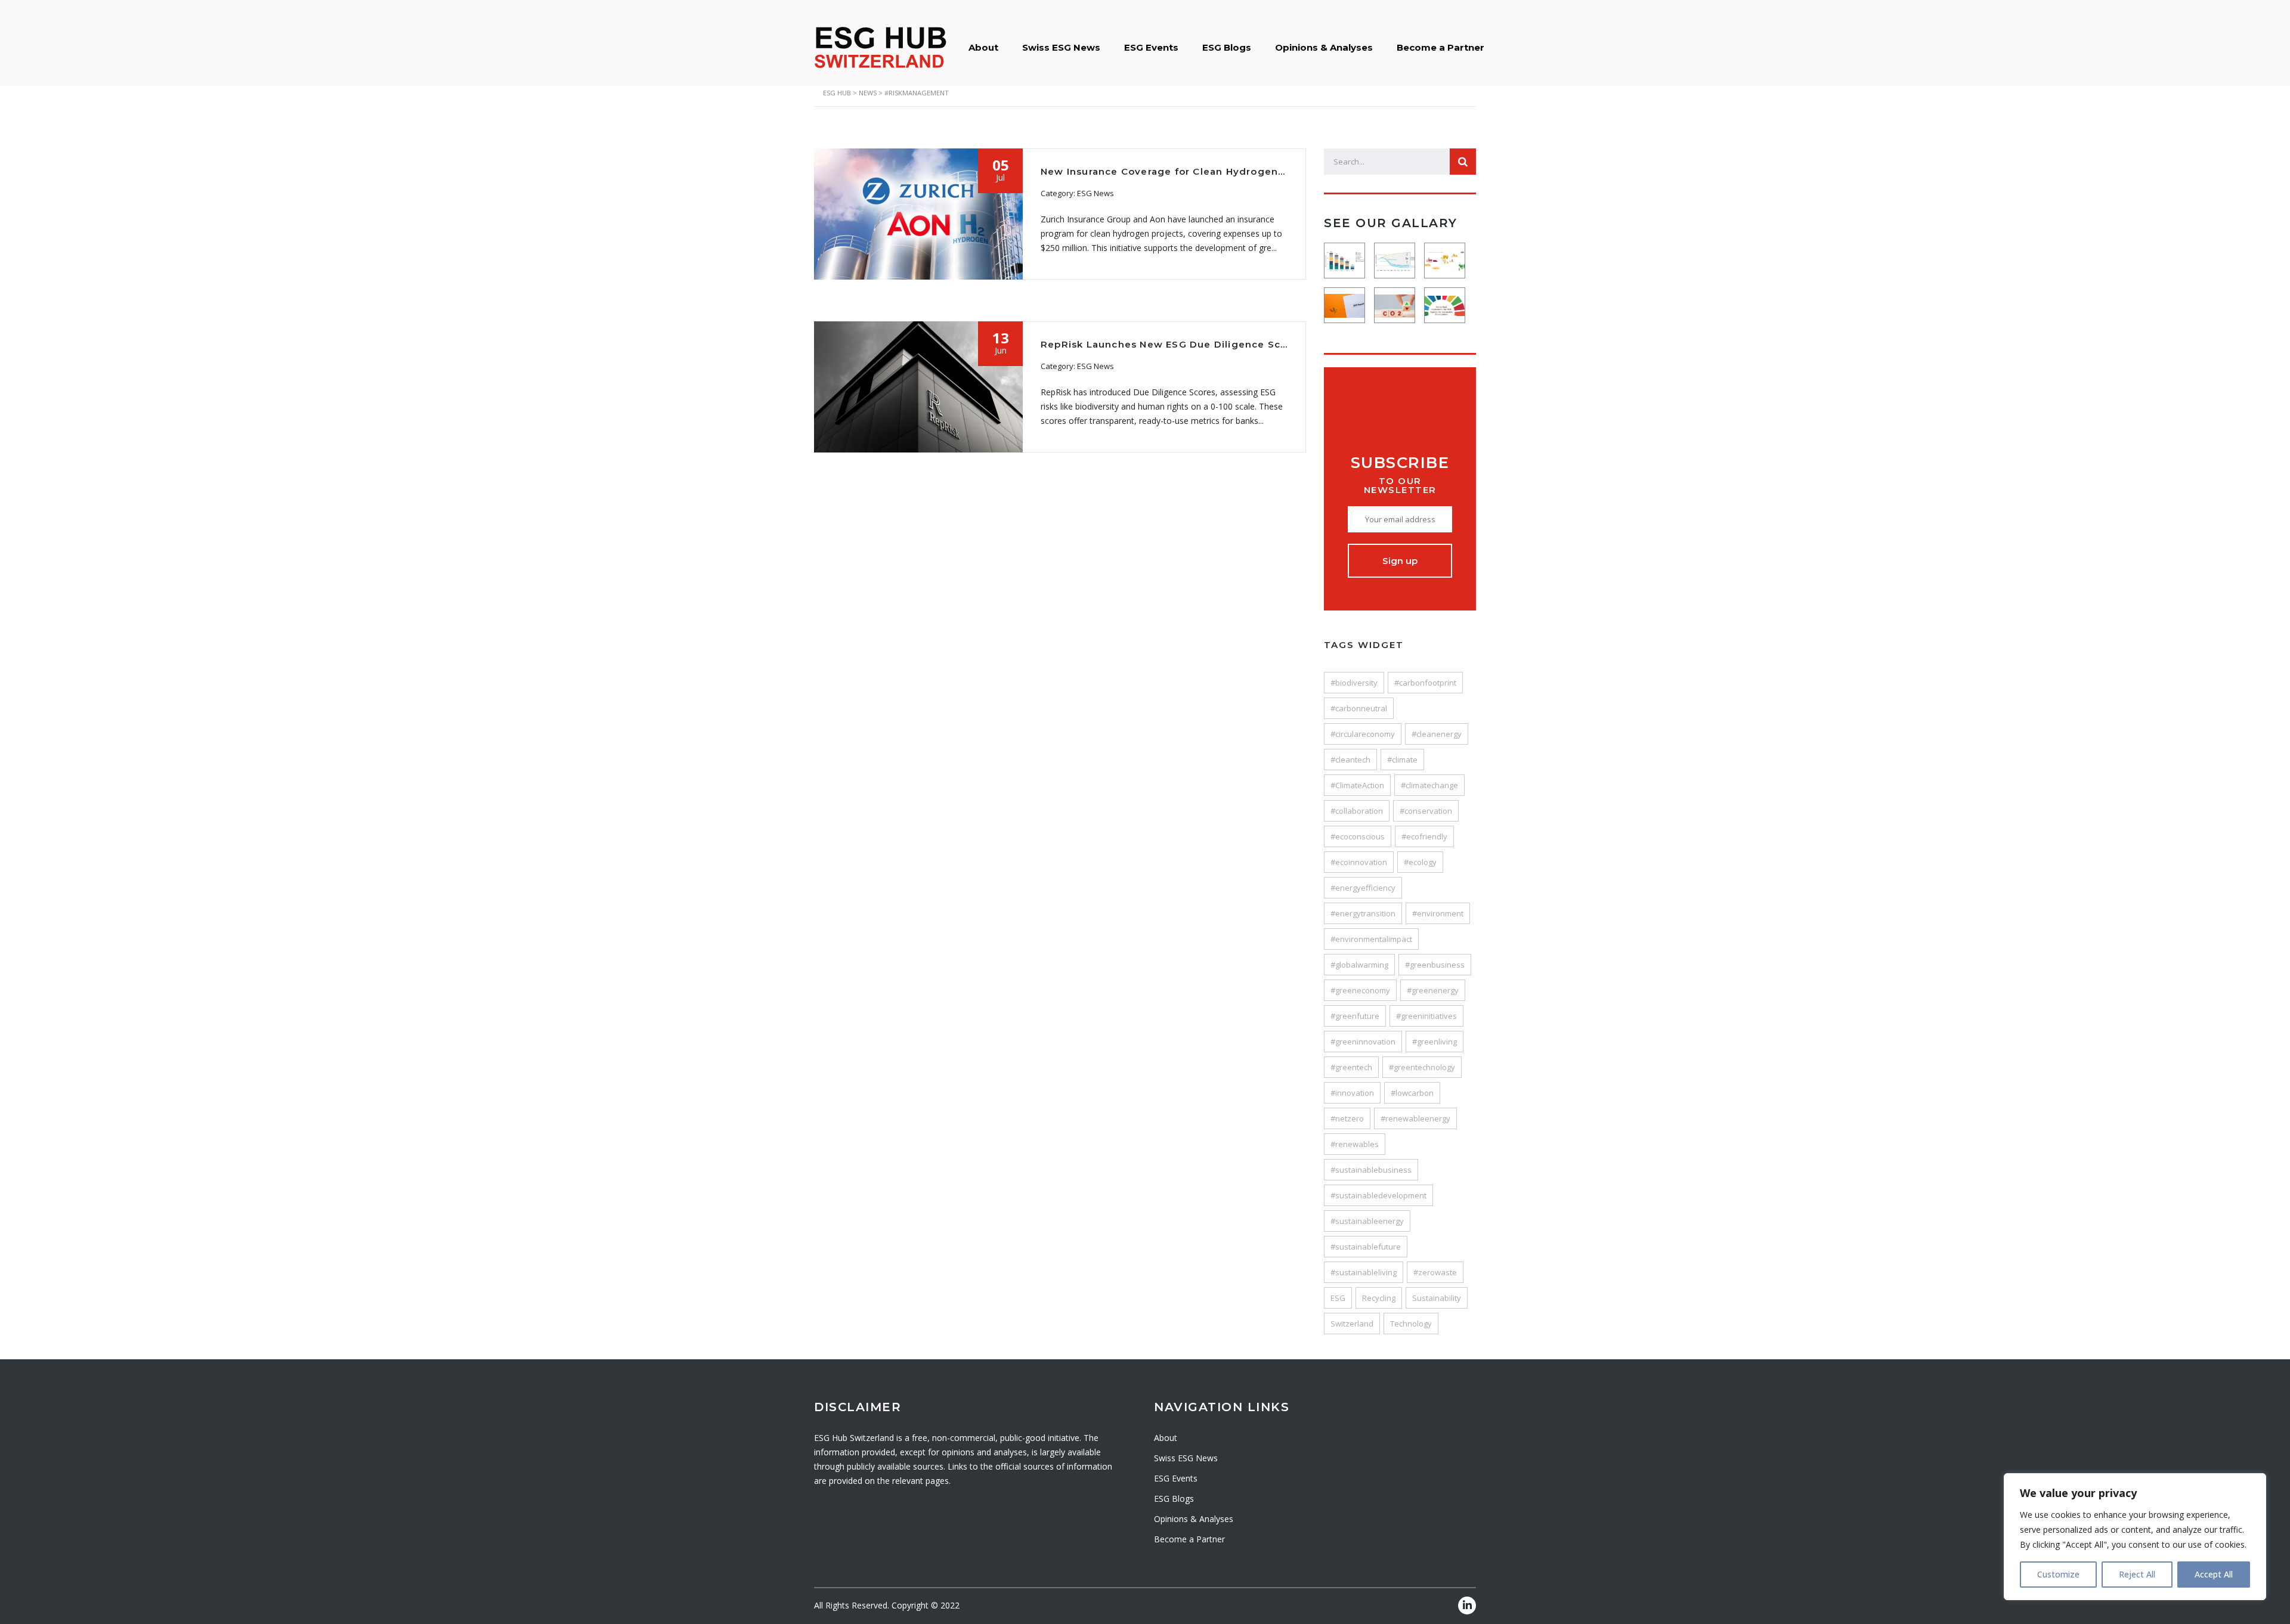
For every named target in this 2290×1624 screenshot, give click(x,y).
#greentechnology (1422, 1067)
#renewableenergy (1415, 1118)
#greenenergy (1433, 990)
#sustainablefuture (1366, 1247)
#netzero (1347, 1118)
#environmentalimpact (1371, 939)
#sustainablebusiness (1371, 1170)
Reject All (2137, 1574)
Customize (2058, 1574)
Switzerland (1352, 1324)
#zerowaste (1435, 1272)
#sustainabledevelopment (1378, 1195)
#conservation (1426, 811)
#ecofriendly (1424, 836)
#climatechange (1429, 785)
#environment (1438, 913)
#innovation (1352, 1093)
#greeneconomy (1360, 990)
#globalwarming (1359, 965)
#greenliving (1435, 1042)
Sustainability (1437, 1298)
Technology (1411, 1324)
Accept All (2214, 1574)
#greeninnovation (1363, 1042)
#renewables (1355, 1144)
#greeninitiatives (1426, 1016)
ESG (1338, 1298)
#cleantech (1350, 760)
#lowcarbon (1412, 1093)
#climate (1402, 760)
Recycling (1379, 1298)
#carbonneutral (1359, 708)
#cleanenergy (1437, 734)
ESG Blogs (1227, 47)
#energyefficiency (1363, 888)
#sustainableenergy (1367, 1221)
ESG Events (1151, 47)
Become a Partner (1440, 47)
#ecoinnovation (1359, 862)
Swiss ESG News (1061, 47)
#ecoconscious (1358, 836)
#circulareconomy (1363, 734)
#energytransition (1363, 913)
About (983, 47)
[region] (2135, 1537)
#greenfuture (1355, 1016)
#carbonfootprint (1425, 683)
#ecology (1420, 862)
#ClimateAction (1357, 785)
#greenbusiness (1435, 965)
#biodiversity (1354, 683)
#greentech (1351, 1067)
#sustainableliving (1364, 1272)
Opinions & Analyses (1324, 47)
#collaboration (1357, 811)
